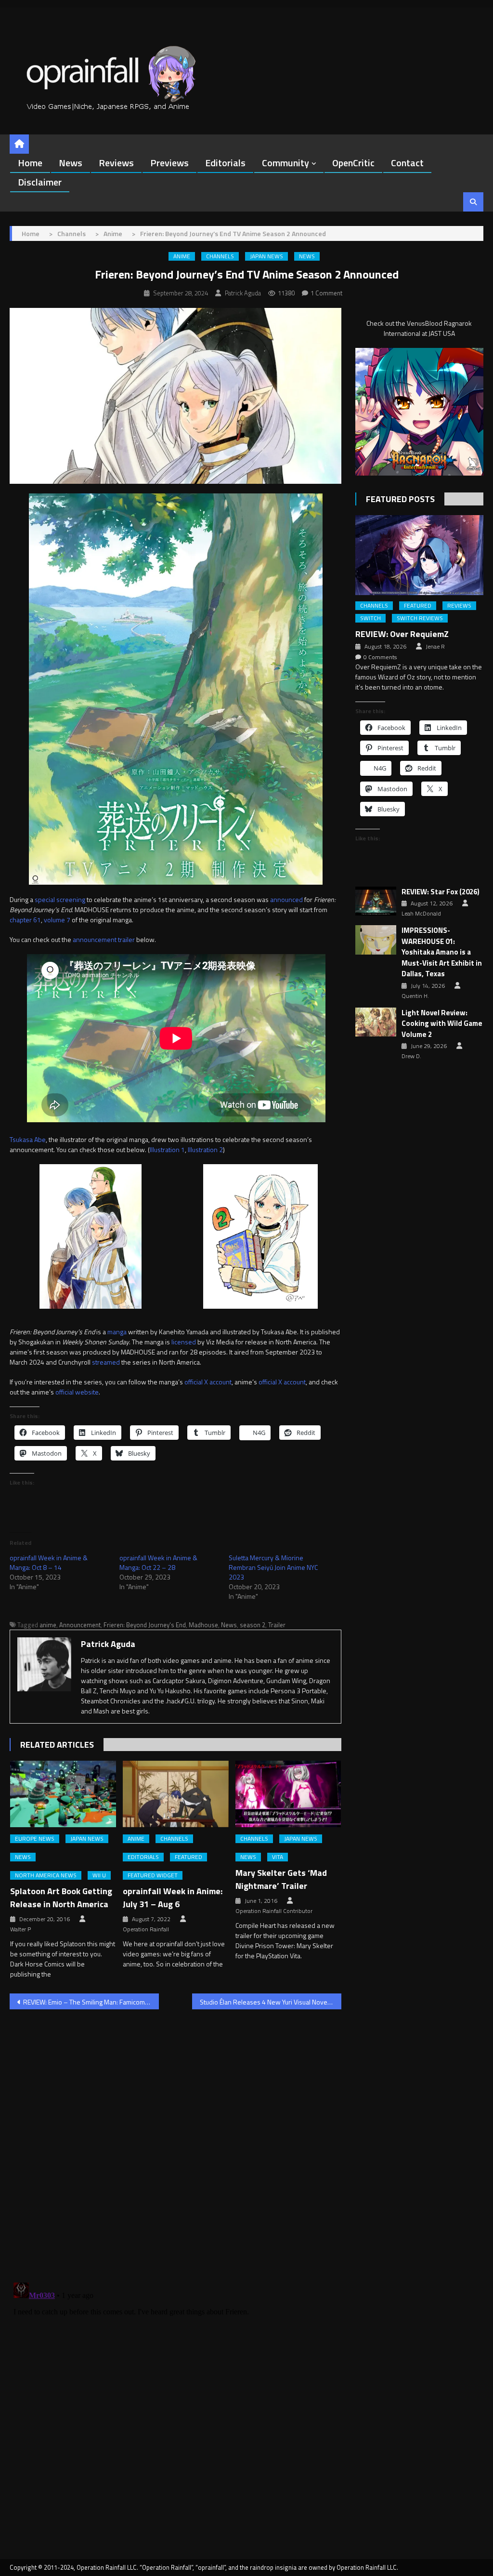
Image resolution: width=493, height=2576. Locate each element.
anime (48, 1625)
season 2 (253, 1625)
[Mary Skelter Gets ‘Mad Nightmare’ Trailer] (288, 1794)
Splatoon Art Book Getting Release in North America (61, 1898)
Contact (407, 163)
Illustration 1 (167, 1149)
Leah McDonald (421, 914)
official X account (208, 1382)
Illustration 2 (205, 1149)
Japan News (266, 256)
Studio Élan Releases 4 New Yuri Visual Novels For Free (271, 2002)
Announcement (80, 1625)
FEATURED (188, 1857)
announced (286, 899)
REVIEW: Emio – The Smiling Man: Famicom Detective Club (91, 2002)
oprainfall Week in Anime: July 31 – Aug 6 (173, 1898)
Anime (182, 256)
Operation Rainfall (146, 1929)
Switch (370, 618)
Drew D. (411, 1056)
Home (30, 163)
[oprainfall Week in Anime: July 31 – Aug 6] (176, 1794)
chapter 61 (25, 920)
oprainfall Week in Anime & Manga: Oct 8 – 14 (49, 1562)
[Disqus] (175, 2140)
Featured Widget (153, 1875)
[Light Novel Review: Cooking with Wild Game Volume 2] (376, 1022)
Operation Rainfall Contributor (274, 1911)
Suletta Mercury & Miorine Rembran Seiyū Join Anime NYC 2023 (273, 1567)
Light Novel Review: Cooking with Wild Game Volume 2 (442, 1024)
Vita (278, 1857)
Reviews (116, 163)
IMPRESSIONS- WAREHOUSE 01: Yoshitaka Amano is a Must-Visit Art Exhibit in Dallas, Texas (442, 952)
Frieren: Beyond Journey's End (145, 1625)
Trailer (277, 1625)
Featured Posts (400, 499)
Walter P (20, 1929)
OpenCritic (353, 163)
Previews (169, 163)
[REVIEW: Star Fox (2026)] (376, 901)
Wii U (99, 1875)
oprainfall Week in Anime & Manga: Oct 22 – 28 (158, 1562)
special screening (60, 899)
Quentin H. (415, 996)
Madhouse (203, 1625)
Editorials (225, 163)
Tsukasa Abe (28, 1139)
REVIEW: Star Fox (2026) (441, 892)
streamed (106, 1362)
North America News (46, 1875)
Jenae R (435, 647)
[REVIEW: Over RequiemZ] (419, 555)
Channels (220, 256)
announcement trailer (104, 939)
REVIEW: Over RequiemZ (402, 634)
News (71, 163)
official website (77, 1392)
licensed (184, 1342)
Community (285, 163)
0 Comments (380, 657)
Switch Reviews (420, 618)
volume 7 (57, 920)
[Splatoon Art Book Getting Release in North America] (63, 1794)
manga (117, 1332)
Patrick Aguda (243, 293)
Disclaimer (40, 182)
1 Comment (326, 293)
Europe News (35, 1839)
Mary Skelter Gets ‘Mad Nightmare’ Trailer (281, 1879)
